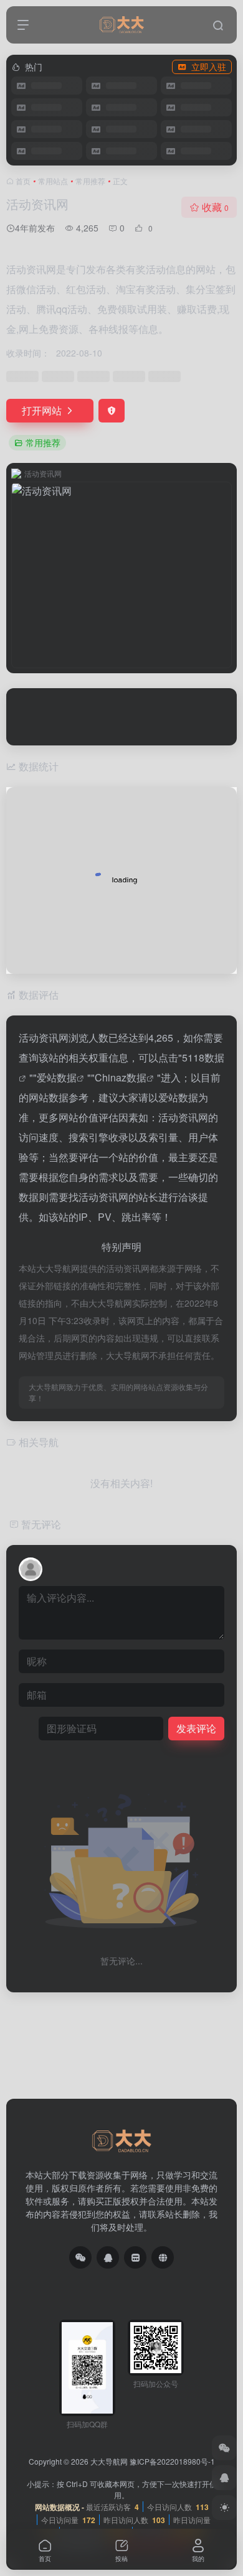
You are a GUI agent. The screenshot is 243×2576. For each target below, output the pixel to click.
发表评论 (196, 1728)
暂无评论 (41, 1524)
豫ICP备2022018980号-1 (172, 2461)
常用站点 (53, 181)
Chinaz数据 (121, 1077)
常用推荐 (90, 181)
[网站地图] (163, 2257)
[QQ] (108, 2257)
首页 (23, 181)
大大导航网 (109, 2461)
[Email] (135, 2257)
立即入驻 (209, 67)
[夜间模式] (224, 2508)
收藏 (215, 207)
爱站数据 (57, 1077)
